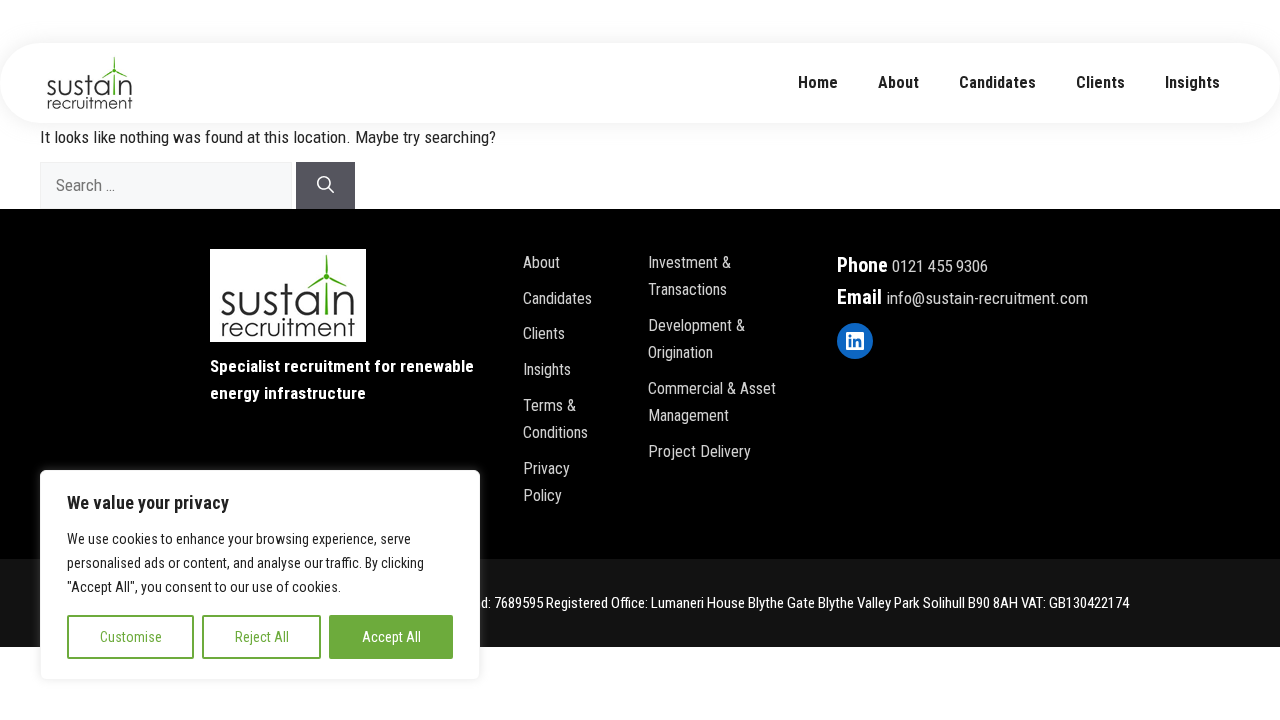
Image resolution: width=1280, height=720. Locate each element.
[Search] (325, 186)
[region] (260, 575)
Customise (131, 637)
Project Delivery (699, 451)
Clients (1100, 82)
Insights (1192, 82)
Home (818, 82)
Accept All (391, 637)
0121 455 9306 (940, 266)
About (541, 262)
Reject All (262, 637)
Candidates (997, 82)
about (898, 82)
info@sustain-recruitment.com (987, 298)
